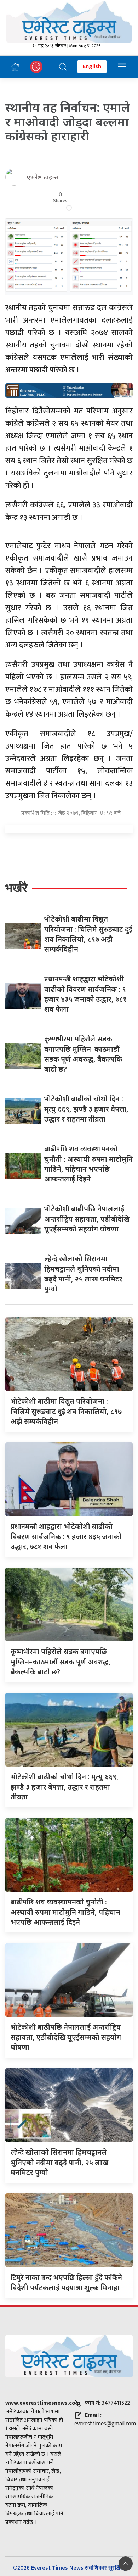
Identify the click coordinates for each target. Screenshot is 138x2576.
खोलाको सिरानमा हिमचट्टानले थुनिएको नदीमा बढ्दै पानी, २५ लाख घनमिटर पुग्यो (59, 2162)
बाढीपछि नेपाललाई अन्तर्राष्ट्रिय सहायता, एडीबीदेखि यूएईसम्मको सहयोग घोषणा (87, 1219)
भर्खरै (16, 888)
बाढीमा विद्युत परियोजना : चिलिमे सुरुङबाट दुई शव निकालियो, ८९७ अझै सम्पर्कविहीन (66, 1411)
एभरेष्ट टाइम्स (43, 177)
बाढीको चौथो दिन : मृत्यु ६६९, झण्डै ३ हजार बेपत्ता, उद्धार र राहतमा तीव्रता (86, 1109)
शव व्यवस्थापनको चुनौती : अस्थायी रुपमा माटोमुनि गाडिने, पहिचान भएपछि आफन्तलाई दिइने (65, 1912)
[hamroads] (69, 390)
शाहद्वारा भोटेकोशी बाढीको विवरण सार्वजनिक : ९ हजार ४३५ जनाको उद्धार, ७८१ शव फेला (66, 1536)
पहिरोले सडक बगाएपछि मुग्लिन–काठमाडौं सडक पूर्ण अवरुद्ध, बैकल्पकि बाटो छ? (61, 1662)
